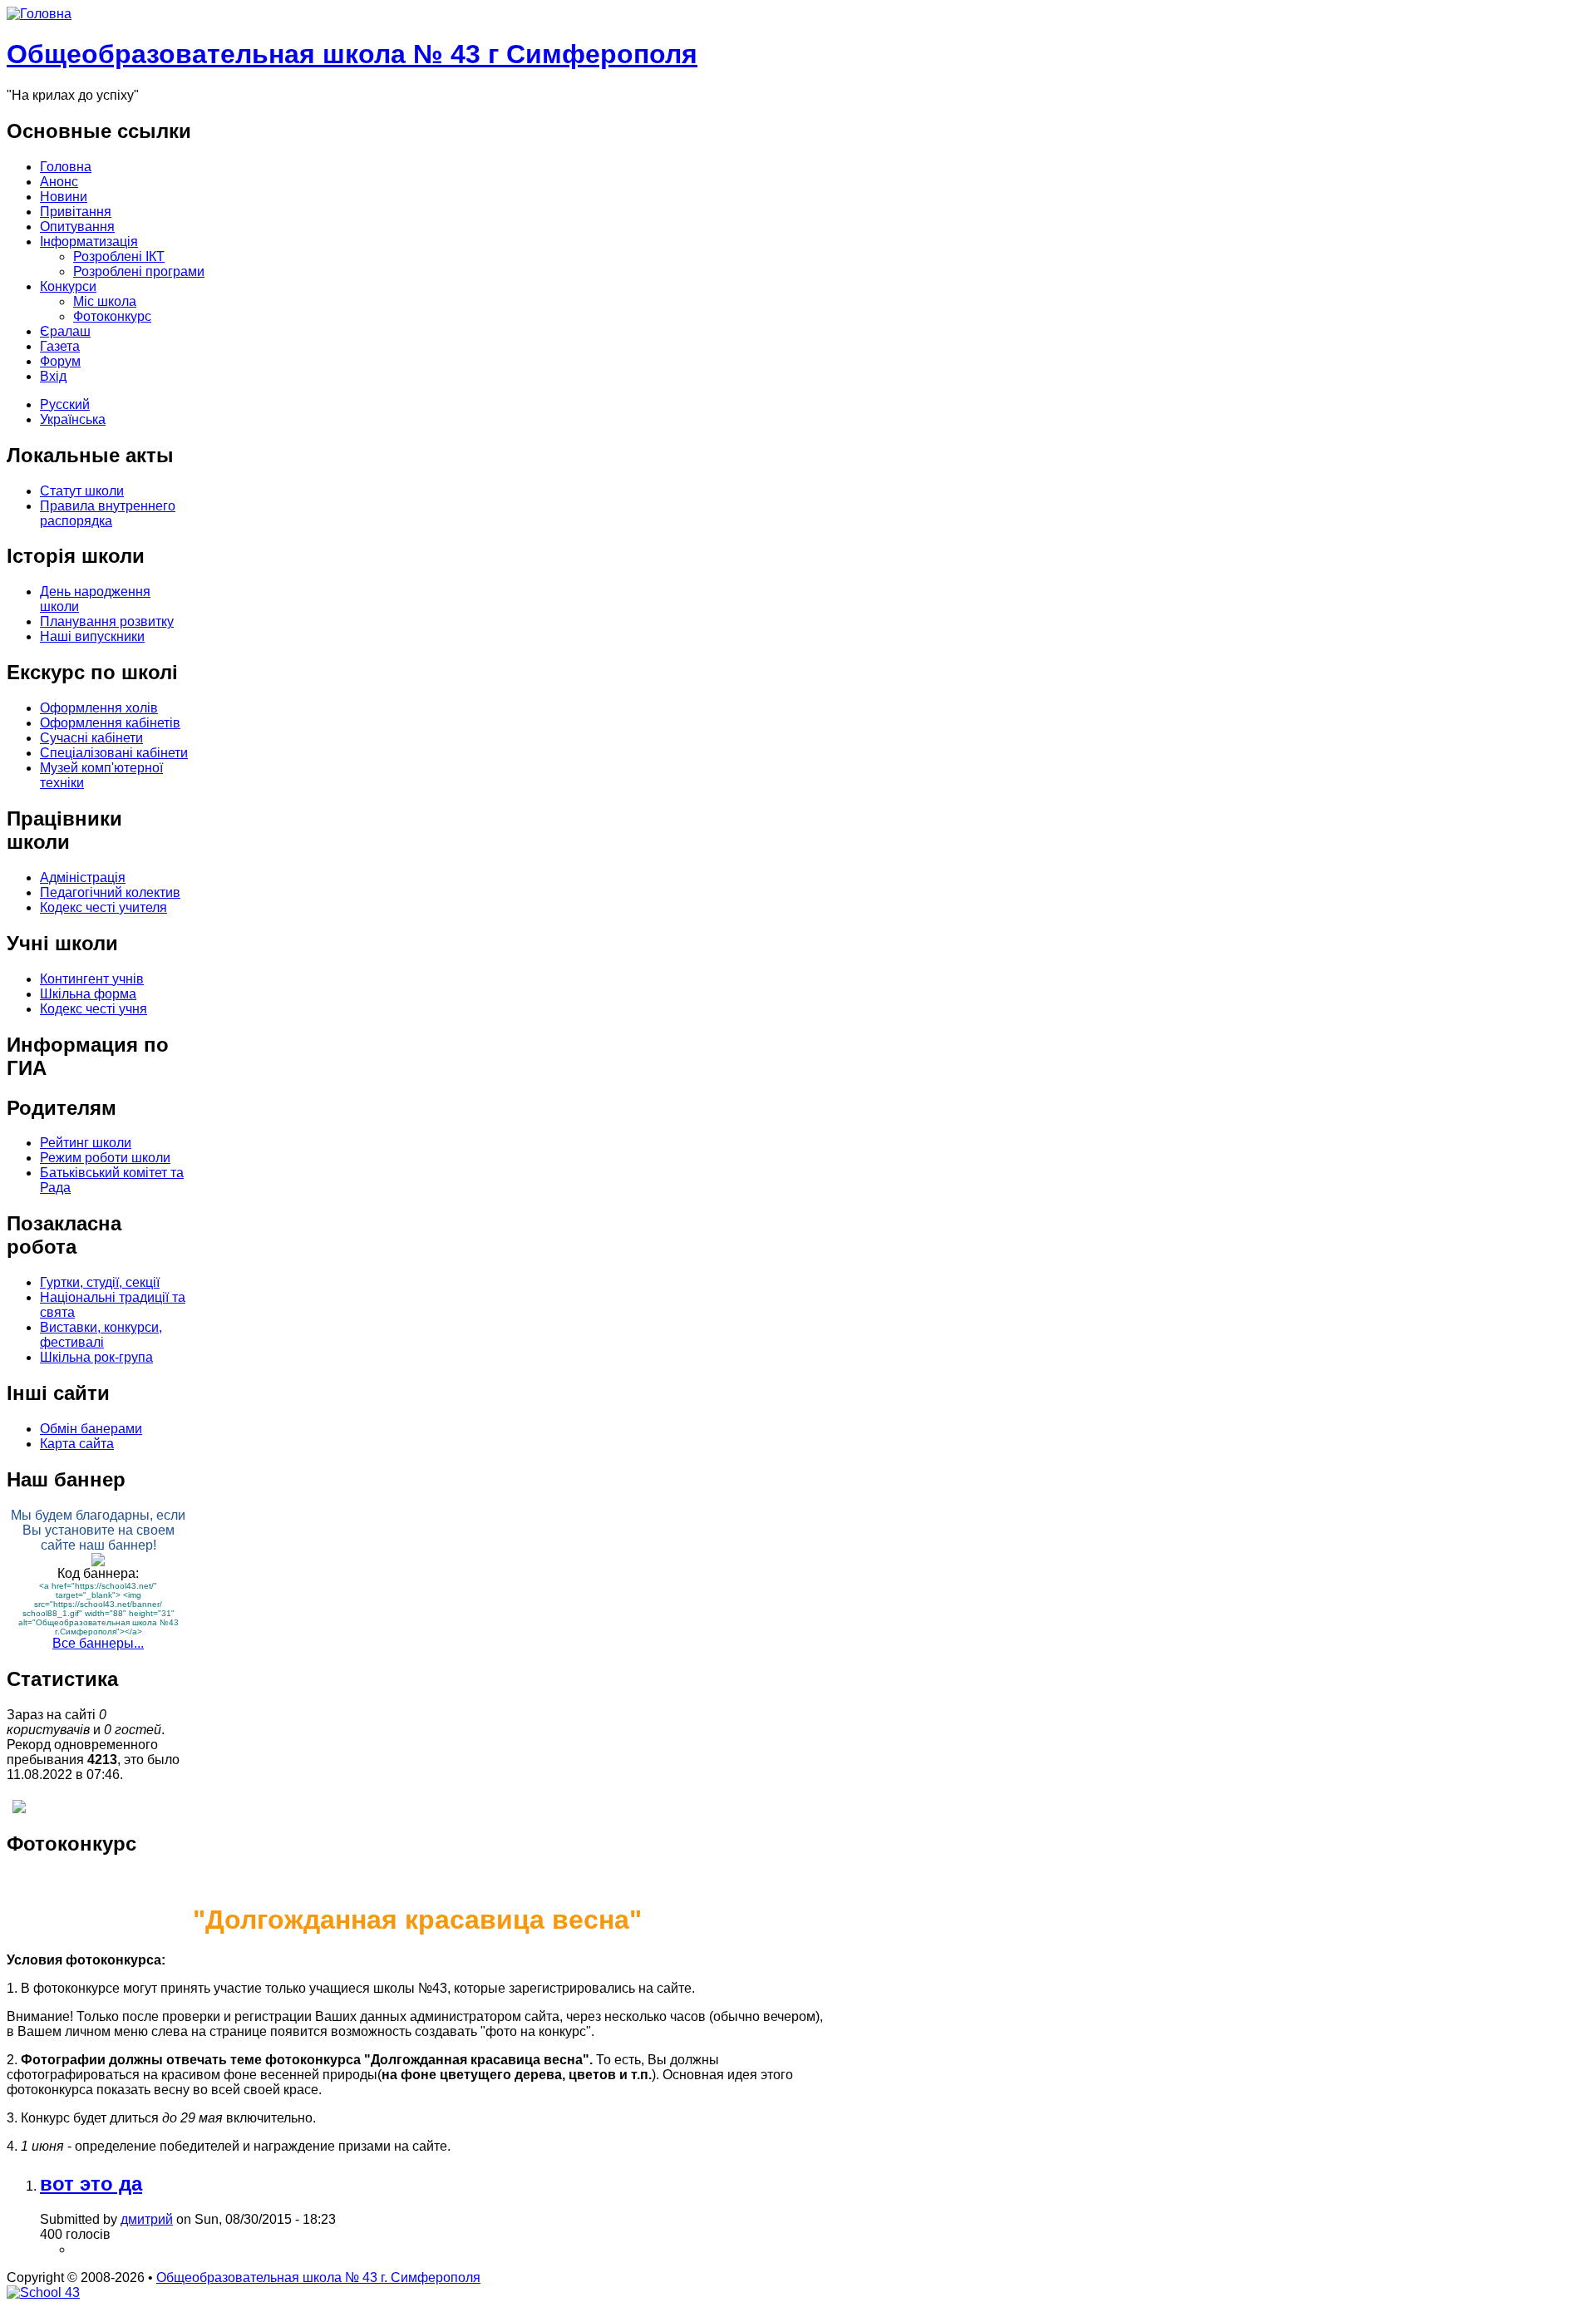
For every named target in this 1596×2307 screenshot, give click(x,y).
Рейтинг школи (86, 1143)
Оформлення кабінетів (110, 723)
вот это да (91, 2184)
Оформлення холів (99, 708)
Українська (73, 419)
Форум (60, 361)
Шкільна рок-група (96, 1357)
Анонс (59, 182)
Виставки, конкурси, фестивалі (101, 1335)
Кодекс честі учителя (103, 907)
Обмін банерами (91, 1429)
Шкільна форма (88, 994)
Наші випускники (92, 636)
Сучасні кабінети (91, 738)
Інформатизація (89, 242)
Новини (64, 197)
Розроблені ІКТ (119, 256)
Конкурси (68, 286)
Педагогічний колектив (110, 892)
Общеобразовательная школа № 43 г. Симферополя (318, 2277)
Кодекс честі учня (94, 1009)
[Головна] (39, 14)
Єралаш (65, 331)
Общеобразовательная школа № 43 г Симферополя (352, 54)
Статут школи (82, 491)
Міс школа (105, 301)
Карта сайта (77, 1444)
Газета (60, 346)
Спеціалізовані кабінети (114, 753)
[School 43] (43, 2292)
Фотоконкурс (112, 316)
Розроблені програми (139, 271)
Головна (66, 167)
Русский (65, 404)
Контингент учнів (92, 979)
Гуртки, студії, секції (100, 1282)
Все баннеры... (98, 1643)
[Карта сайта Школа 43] (19, 1809)
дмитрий (147, 2219)
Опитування (77, 227)
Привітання (76, 212)
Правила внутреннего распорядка (108, 513)
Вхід (53, 376)
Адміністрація (83, 877)
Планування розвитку (107, 621)
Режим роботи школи (105, 1158)
